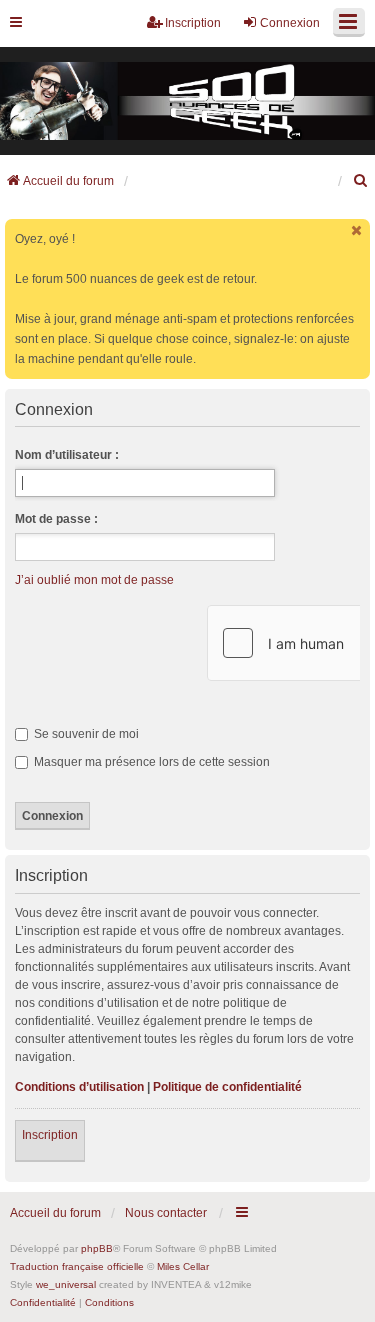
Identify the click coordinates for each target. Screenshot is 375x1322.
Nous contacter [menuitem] (166, 1213)
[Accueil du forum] (187, 101)
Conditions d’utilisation (79, 1087)
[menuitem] (361, 181)
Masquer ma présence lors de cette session (150, 762)
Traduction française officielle (77, 1266)
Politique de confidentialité (227, 1087)
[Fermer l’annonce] (357, 230)
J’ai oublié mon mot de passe (94, 580)
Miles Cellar (183, 1266)
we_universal (66, 1284)
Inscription (50, 1135)
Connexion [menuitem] (290, 23)
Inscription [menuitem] (193, 23)
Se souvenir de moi (85, 734)
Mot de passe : (56, 519)
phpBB (97, 1248)
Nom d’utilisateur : (67, 455)
